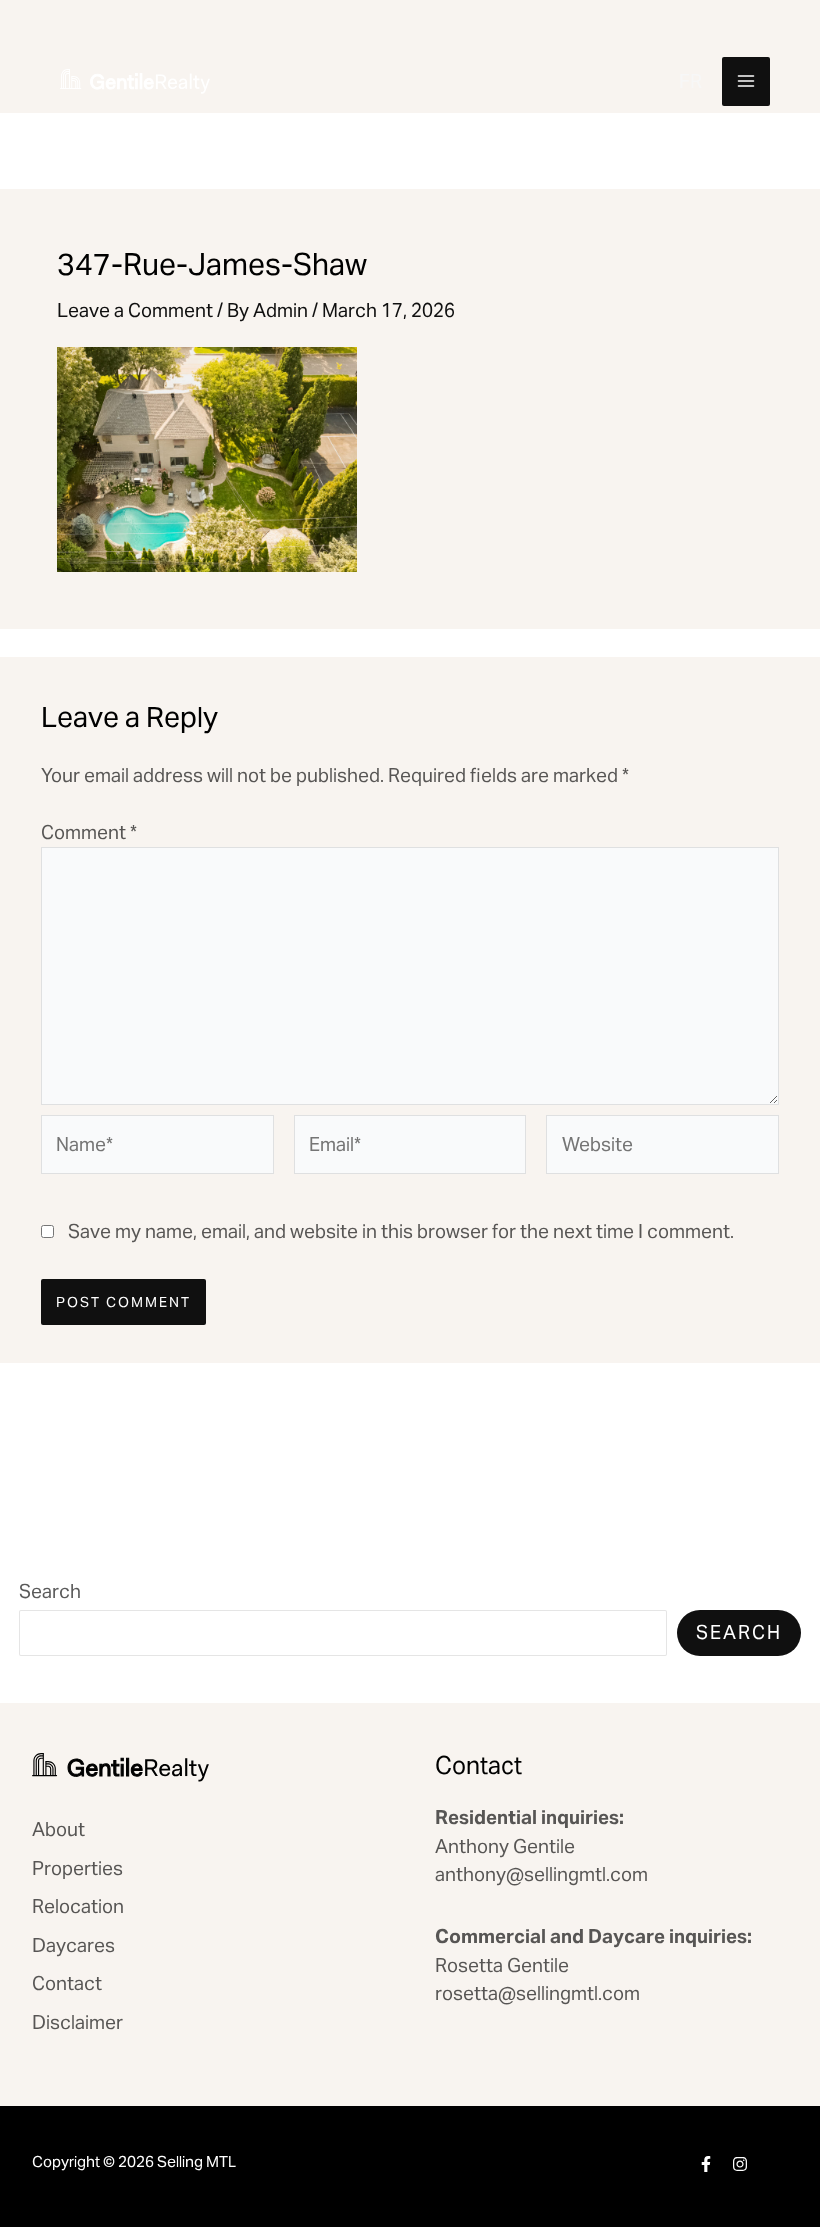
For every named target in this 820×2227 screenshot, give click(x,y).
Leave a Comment (135, 310)
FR (690, 81)
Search (50, 1591)
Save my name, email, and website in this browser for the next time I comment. (401, 1231)
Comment (89, 832)
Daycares (73, 1945)
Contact (67, 1983)
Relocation (78, 1906)
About (58, 1829)
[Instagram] (740, 2164)
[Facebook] (706, 2164)
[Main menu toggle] (746, 81)
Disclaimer (77, 2022)
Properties (77, 1868)
